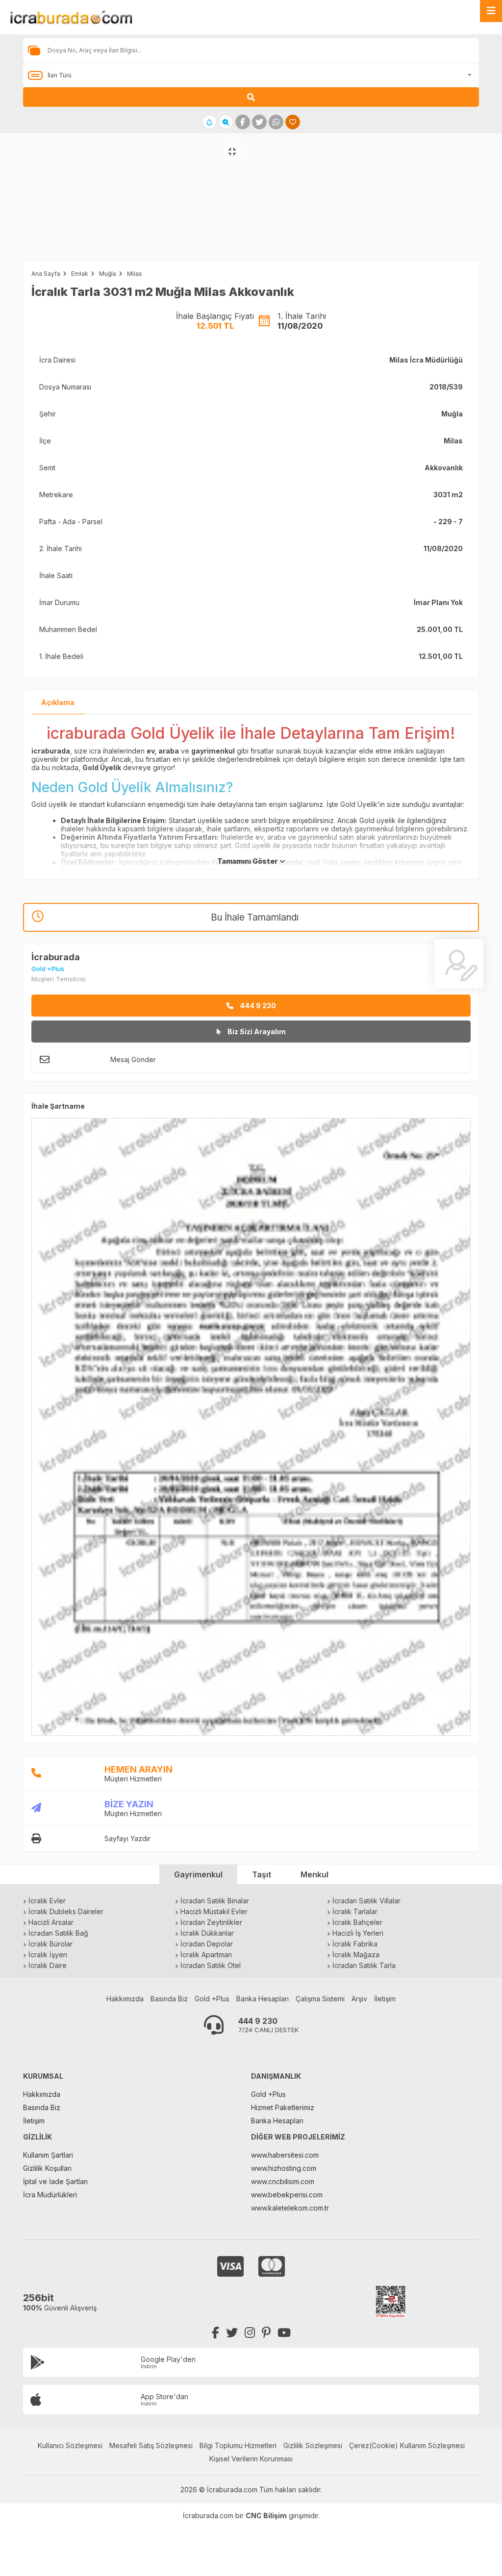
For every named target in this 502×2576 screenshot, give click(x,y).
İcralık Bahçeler (357, 1922)
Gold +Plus (212, 1999)
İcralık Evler (47, 1901)
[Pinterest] (266, 2333)
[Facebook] (215, 2333)
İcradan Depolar (207, 1944)
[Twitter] (232, 2333)
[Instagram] (250, 2333)
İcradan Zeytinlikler (211, 1922)
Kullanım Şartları (48, 2155)
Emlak (80, 274)
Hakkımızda (125, 1999)
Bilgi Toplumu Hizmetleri (238, 2445)
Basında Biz (169, 1999)
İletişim (385, 1999)
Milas (135, 274)
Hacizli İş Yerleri (358, 1933)
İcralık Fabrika (355, 1944)
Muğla (108, 274)
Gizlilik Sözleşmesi (313, 2445)
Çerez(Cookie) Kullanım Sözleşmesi (407, 2445)
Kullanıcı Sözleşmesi (70, 2445)
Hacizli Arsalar (51, 1922)
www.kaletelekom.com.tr (290, 2208)
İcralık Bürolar (50, 1944)
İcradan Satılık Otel (211, 1965)
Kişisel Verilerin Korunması (251, 2459)
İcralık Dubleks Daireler (66, 1911)
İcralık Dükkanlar (207, 1933)
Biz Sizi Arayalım (256, 1032)
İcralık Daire (48, 1965)
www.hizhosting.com (284, 2168)
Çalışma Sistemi (320, 1999)
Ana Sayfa (46, 274)
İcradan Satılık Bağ (58, 1933)
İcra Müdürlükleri (50, 2195)
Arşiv (359, 1999)
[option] (125, 207)
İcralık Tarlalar (355, 1911)
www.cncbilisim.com (283, 2181)
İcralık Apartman (206, 1955)
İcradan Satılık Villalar (366, 1901)
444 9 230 (257, 1006)
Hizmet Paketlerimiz (283, 2107)
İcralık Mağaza (356, 1955)
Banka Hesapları (263, 1999)
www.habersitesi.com (285, 2155)
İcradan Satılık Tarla (364, 1965)
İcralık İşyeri (48, 1955)
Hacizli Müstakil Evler (214, 1911)
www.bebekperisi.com (287, 2195)
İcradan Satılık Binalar (215, 1901)
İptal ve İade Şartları (55, 2181)
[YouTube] (284, 2333)
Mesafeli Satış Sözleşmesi (151, 2445)
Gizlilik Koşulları (47, 2168)
